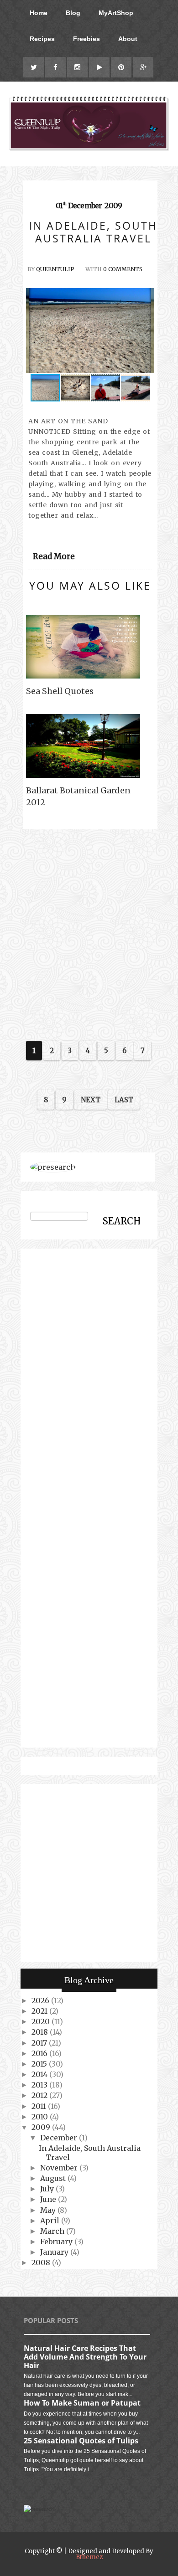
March (53, 2231)
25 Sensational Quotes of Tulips (81, 2441)
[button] (146, 330)
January (55, 2252)
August (54, 2178)
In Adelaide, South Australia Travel (90, 2152)
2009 (42, 2127)
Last (124, 1100)
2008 (42, 2262)
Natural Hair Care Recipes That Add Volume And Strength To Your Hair (85, 2357)
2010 (41, 2117)
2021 (40, 2011)
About (128, 39)
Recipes (42, 39)
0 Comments (123, 269)
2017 (40, 2043)
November (60, 2168)
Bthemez (89, 2557)
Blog (73, 13)
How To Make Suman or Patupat (82, 2403)
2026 (41, 2000)
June (49, 2199)
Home (39, 13)
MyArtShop (116, 13)
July (48, 2189)
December (60, 2138)
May (49, 2210)
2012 (40, 2095)
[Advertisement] (89, 933)
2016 (40, 2053)
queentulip (55, 269)
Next (91, 1100)
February (57, 2242)
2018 (41, 2032)
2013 (40, 2085)
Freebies (86, 39)
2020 (42, 2021)
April (51, 2221)
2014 (40, 2074)
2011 (40, 2106)
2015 (40, 2064)
